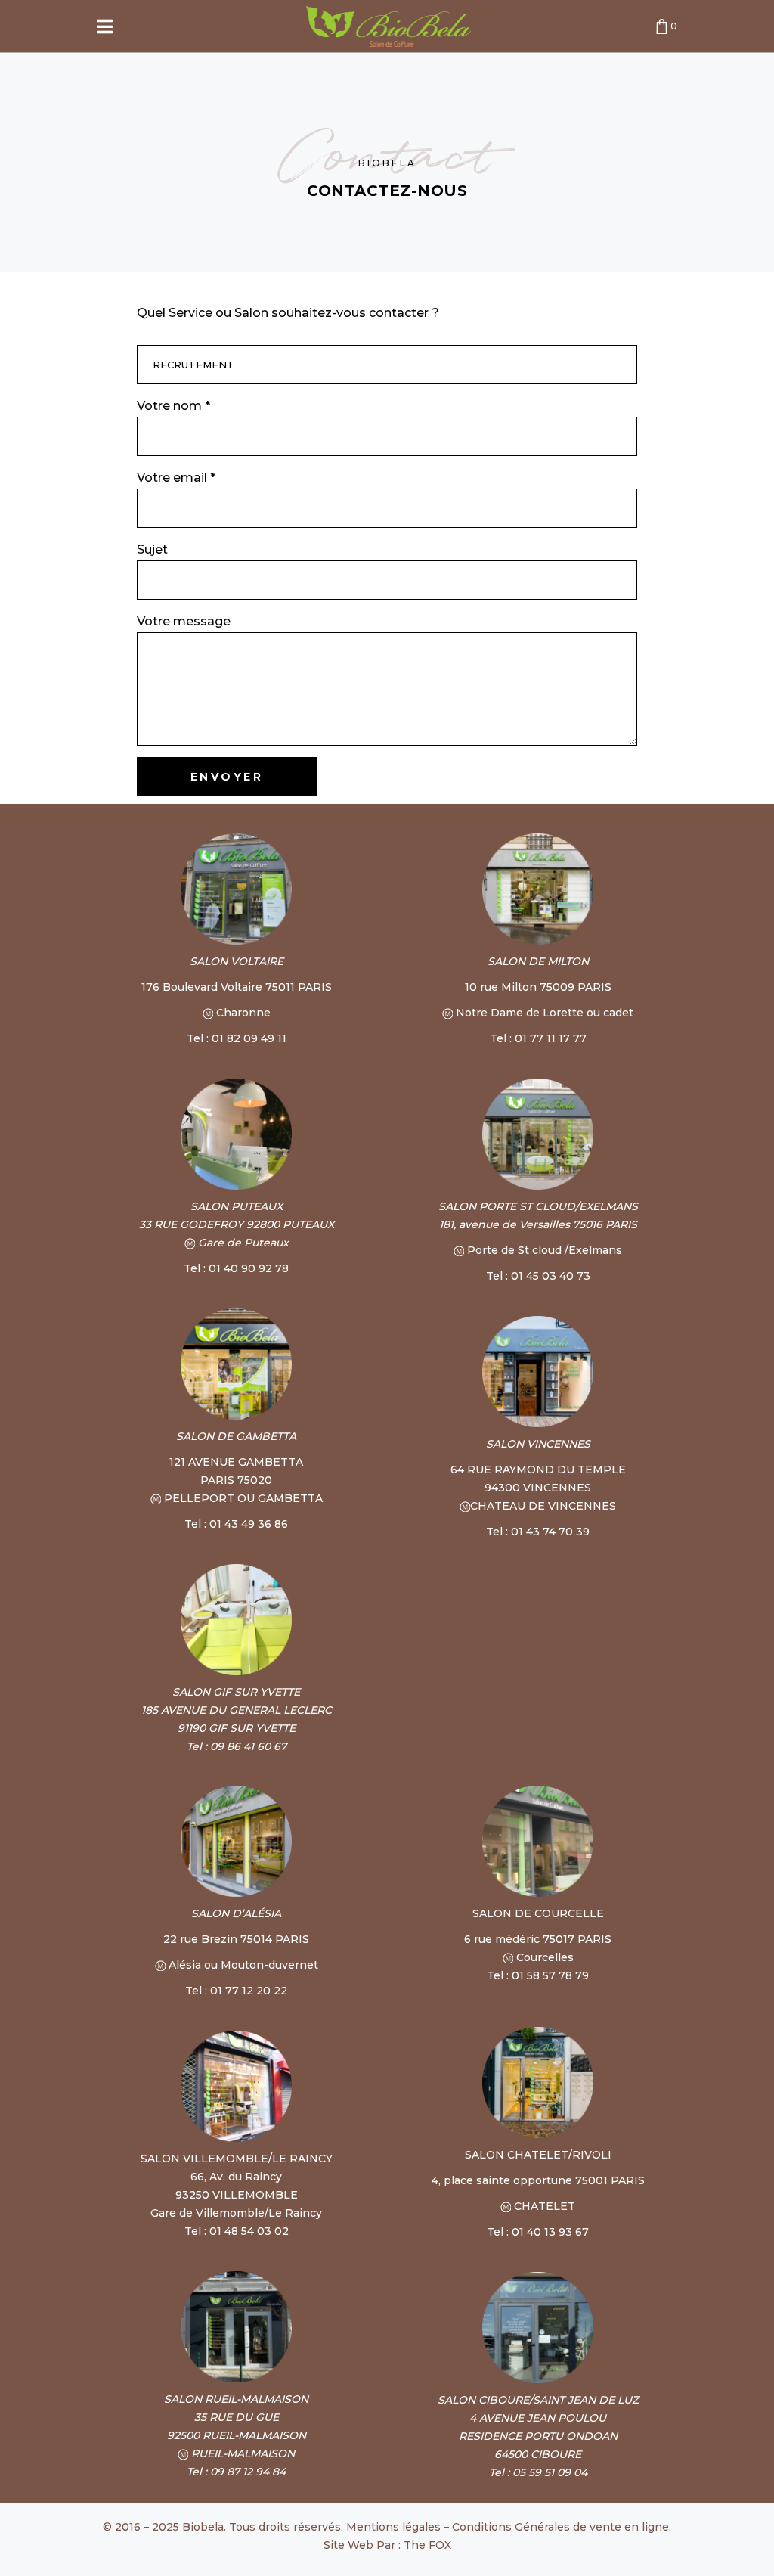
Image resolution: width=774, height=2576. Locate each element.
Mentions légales (393, 2527)
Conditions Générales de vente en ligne (560, 2527)
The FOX (427, 2545)
